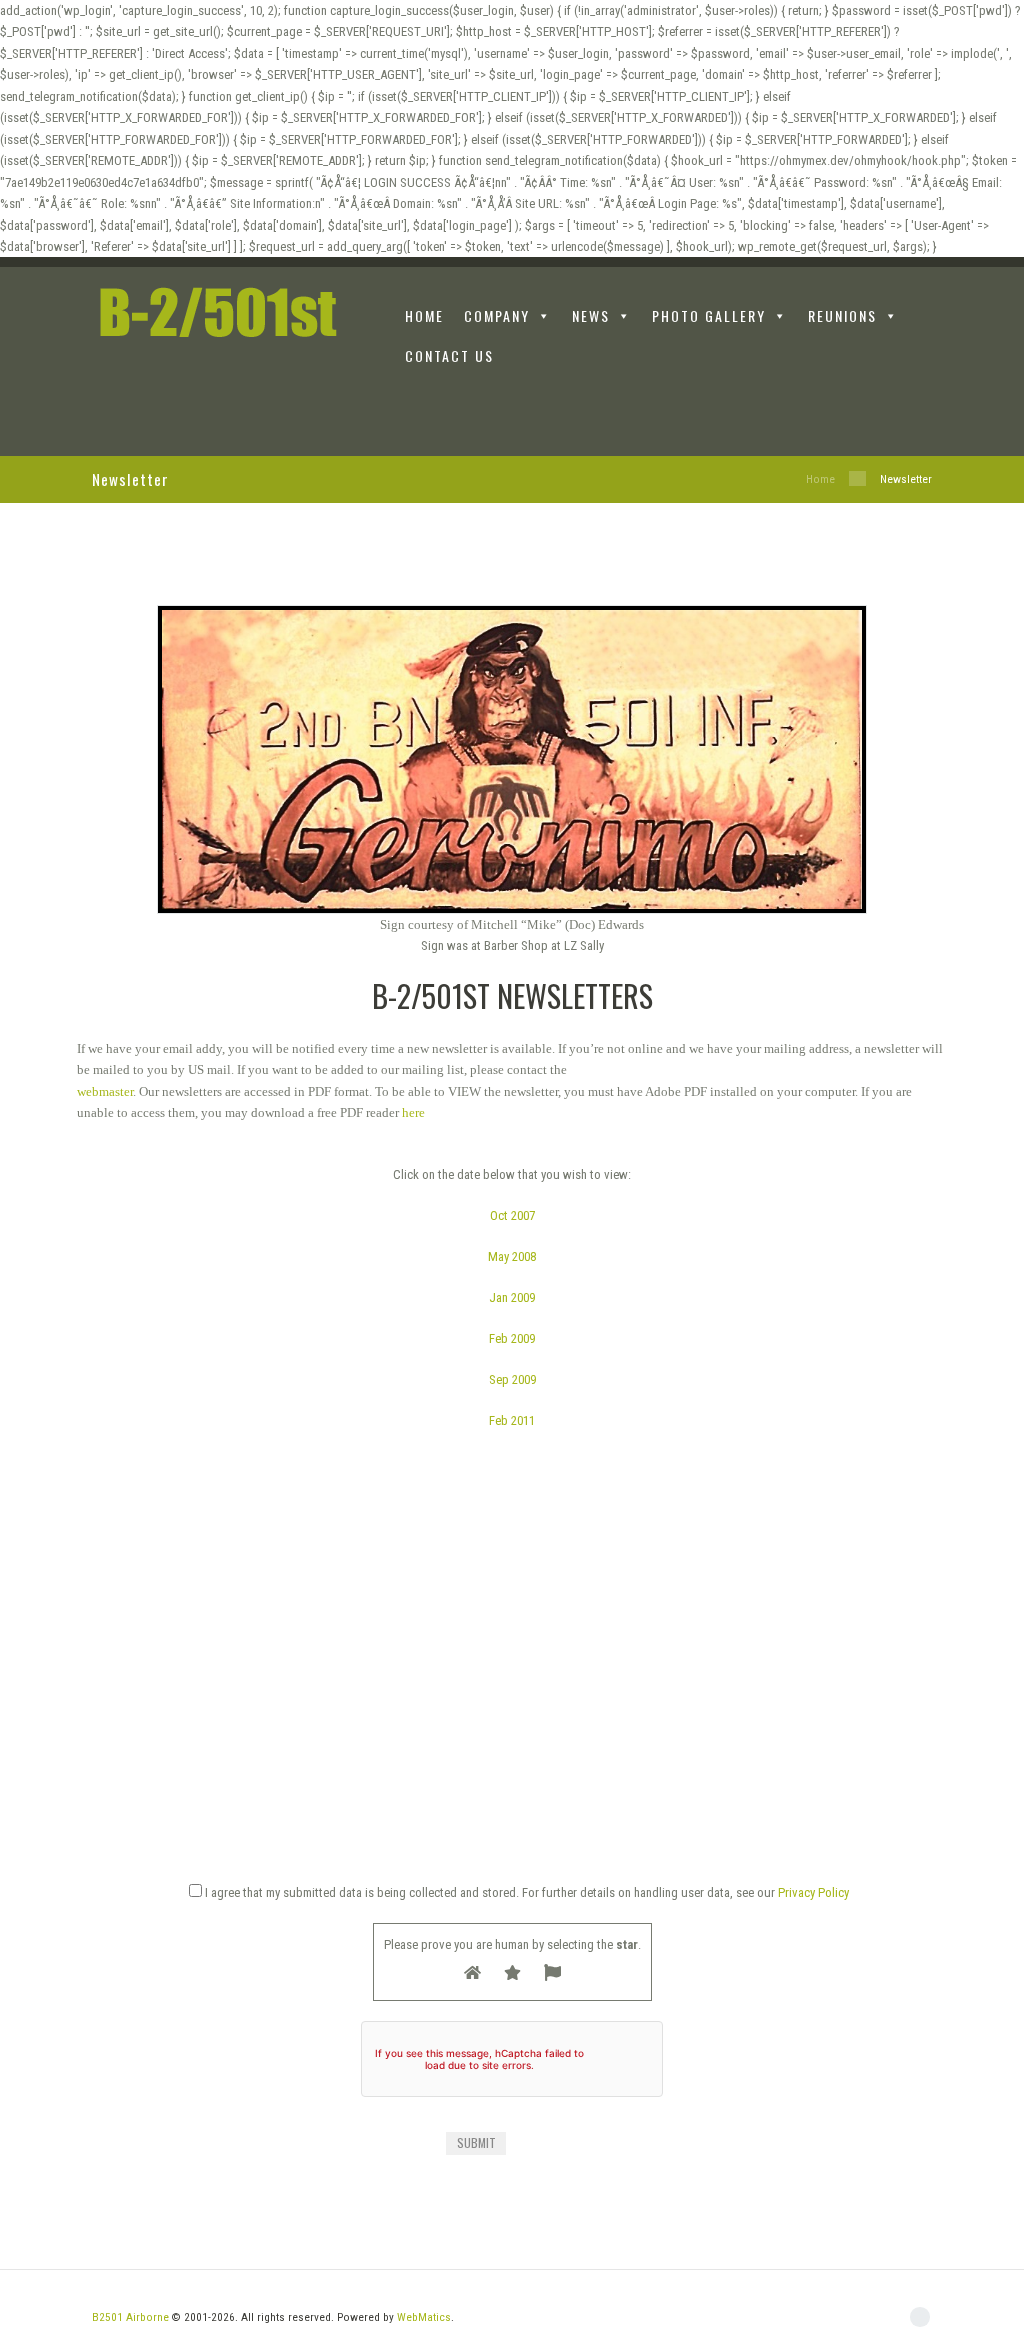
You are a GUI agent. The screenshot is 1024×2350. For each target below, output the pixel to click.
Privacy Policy (813, 1892)
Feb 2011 (512, 1420)
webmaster (105, 1091)
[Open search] (920, 418)
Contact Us (449, 355)
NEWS (591, 315)
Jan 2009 (512, 1297)
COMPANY (497, 315)
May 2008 (512, 1256)
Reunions (842, 315)
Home (820, 479)
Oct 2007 (512, 1215)
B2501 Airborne (130, 2317)
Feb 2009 (512, 1338)
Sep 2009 (512, 1379)
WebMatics (424, 2317)
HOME (424, 315)
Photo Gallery (709, 315)
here (413, 1112)
